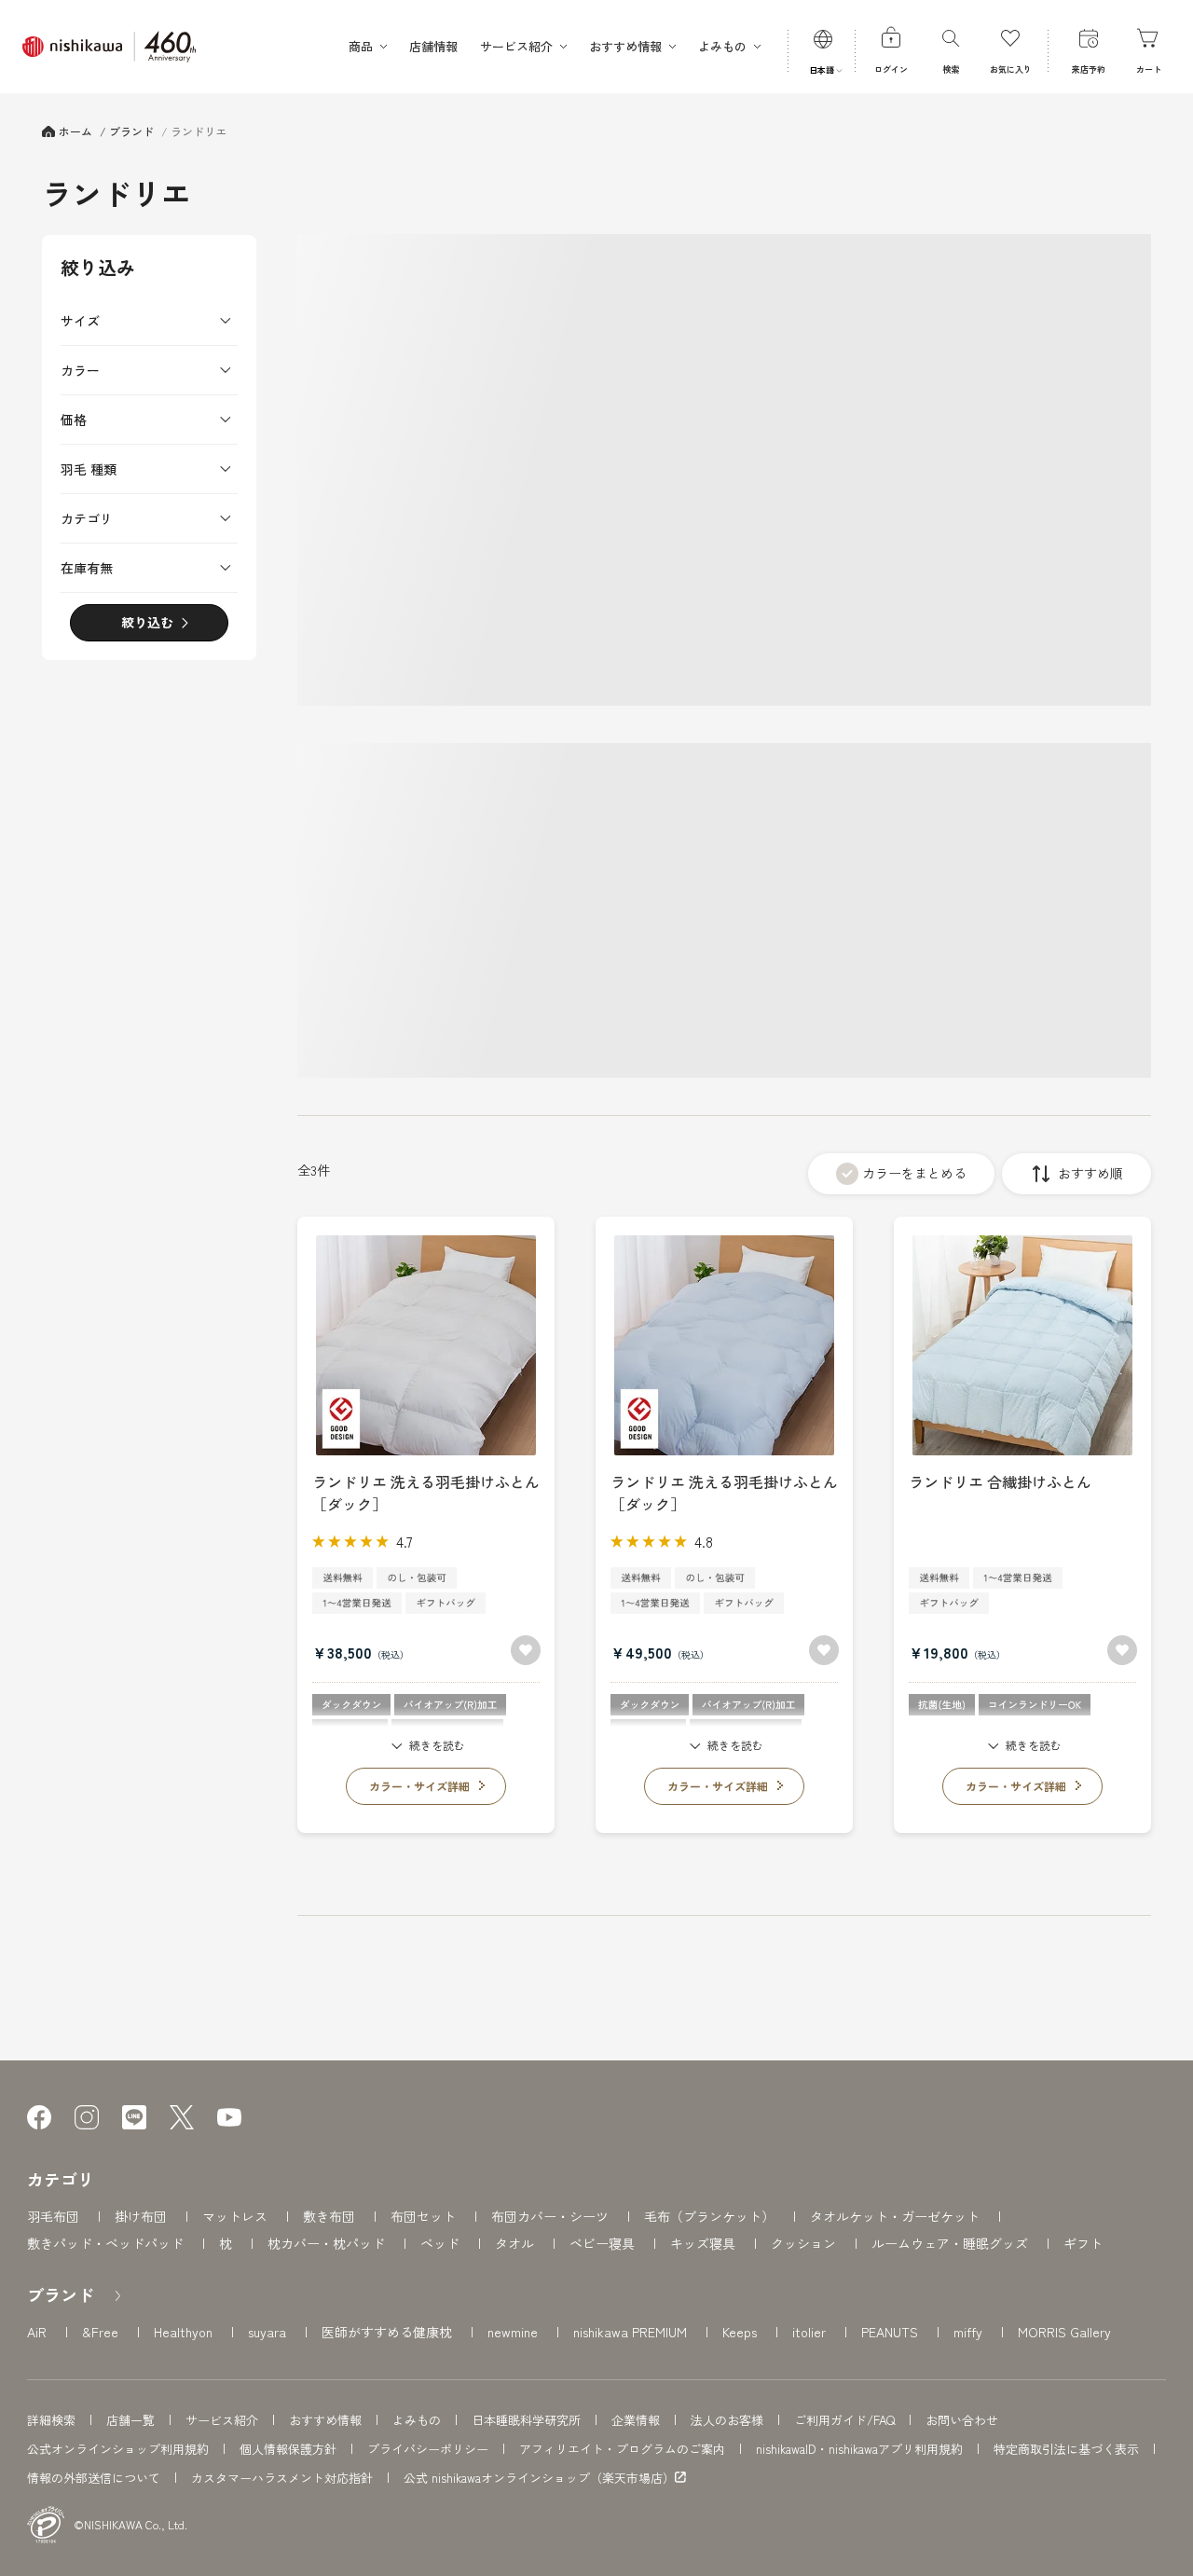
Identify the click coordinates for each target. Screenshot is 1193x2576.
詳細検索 (51, 2420)
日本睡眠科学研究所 (526, 2420)
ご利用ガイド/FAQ (844, 2420)
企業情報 (636, 2420)
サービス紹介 (222, 2420)
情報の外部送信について (94, 2478)
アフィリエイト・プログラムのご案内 (622, 2449)
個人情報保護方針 (288, 2449)
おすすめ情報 (325, 2420)
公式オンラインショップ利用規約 (118, 2449)
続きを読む (437, 1745)
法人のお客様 (727, 2420)
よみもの (417, 2420)
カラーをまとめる (914, 1173)
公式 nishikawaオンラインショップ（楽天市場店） (539, 2478)
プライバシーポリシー (428, 2449)
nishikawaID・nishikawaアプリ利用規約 (859, 2449)
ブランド (61, 2294)
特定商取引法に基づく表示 (1066, 2449)
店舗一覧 (130, 2420)
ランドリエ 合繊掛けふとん (1000, 1481)
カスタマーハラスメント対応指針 (282, 2478)
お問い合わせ (962, 2420)
